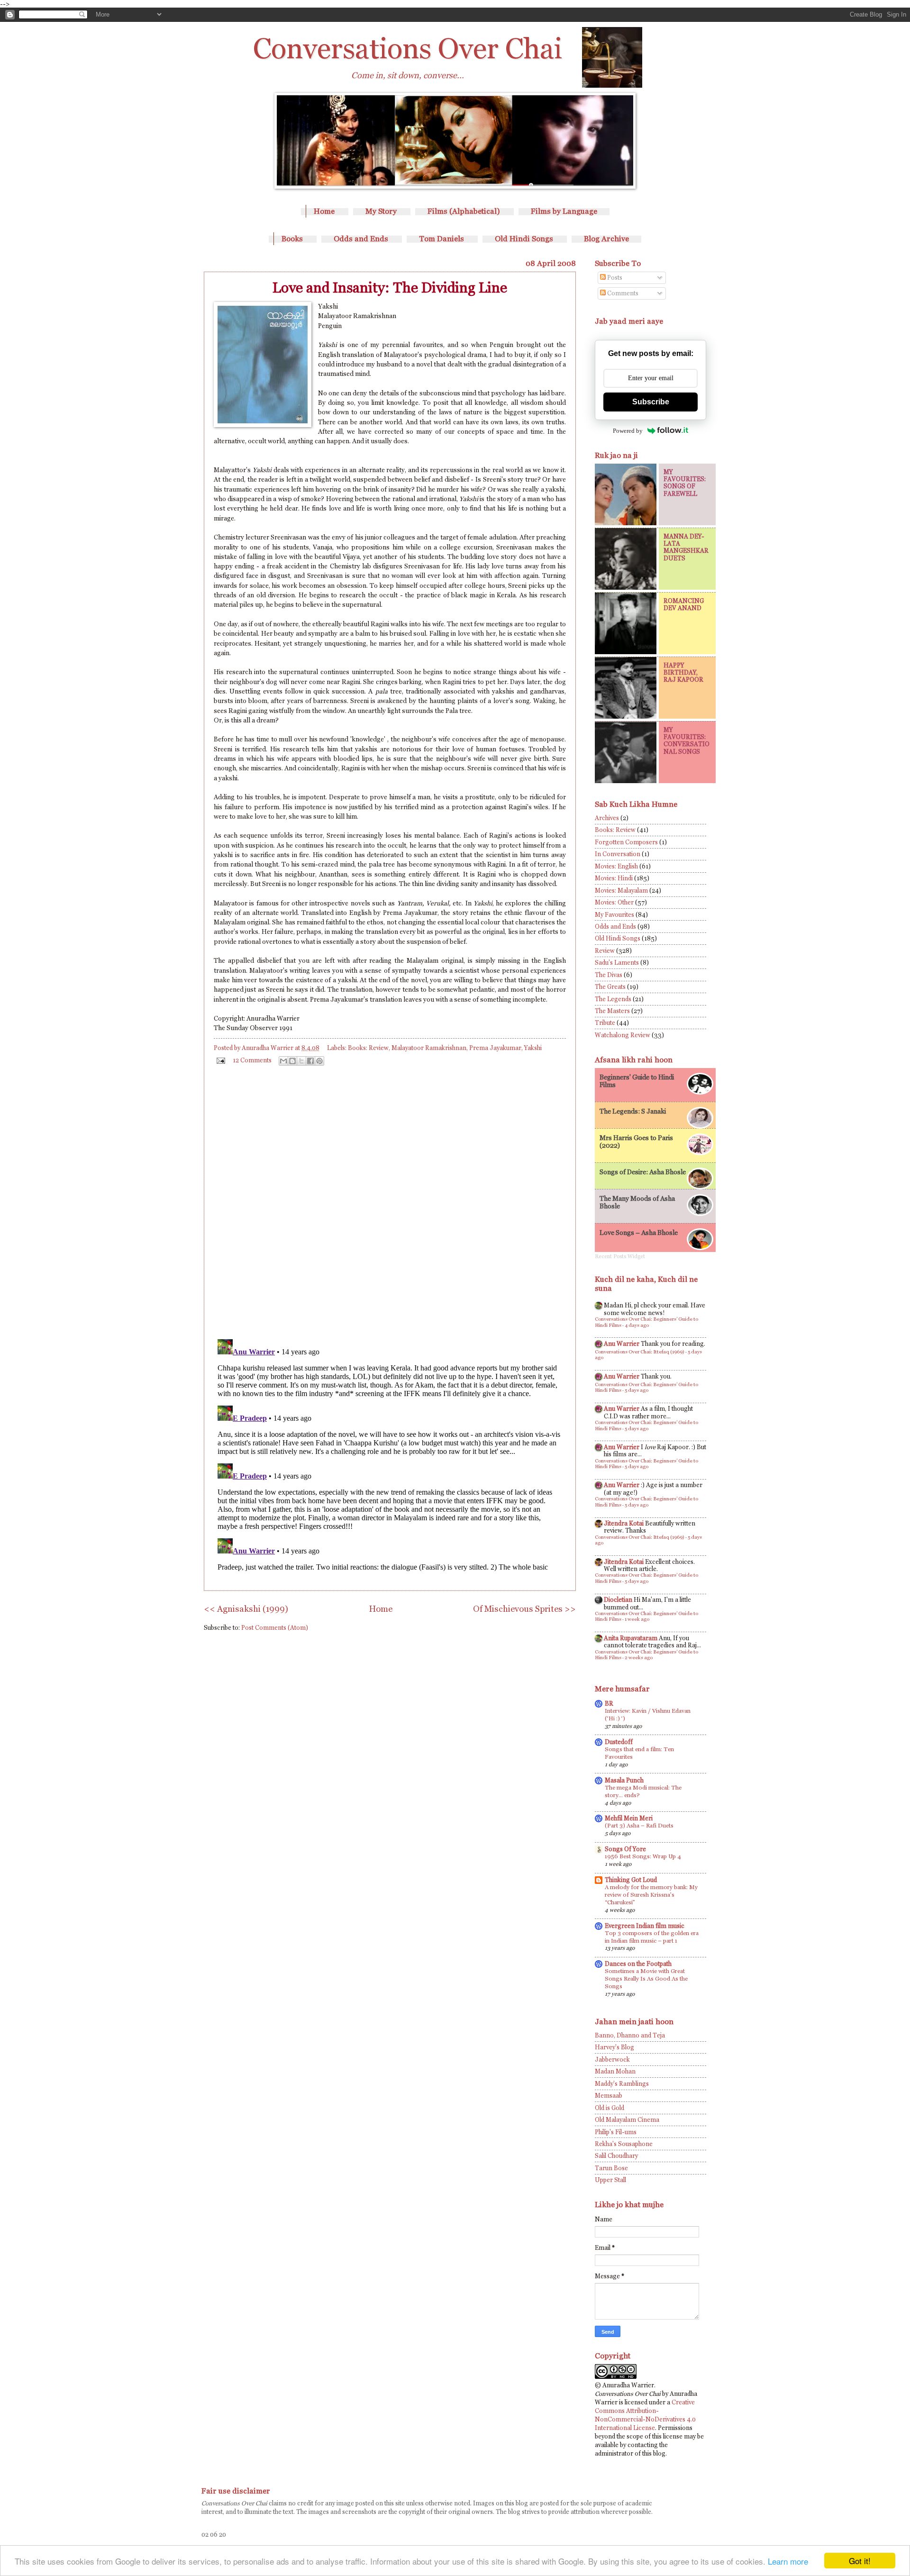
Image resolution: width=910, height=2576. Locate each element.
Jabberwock (612, 2060)
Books (292, 239)
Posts (614, 278)
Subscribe (651, 402)
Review (605, 951)
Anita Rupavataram (631, 1638)
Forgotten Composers (626, 842)
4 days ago (637, 1325)
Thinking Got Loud (631, 1880)
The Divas (609, 975)
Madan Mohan (615, 2071)
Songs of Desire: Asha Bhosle (643, 1172)
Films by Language (564, 211)
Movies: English (616, 866)
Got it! (860, 2561)
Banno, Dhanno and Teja (630, 2035)
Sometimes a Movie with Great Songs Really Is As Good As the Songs (646, 1979)
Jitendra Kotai (624, 1523)
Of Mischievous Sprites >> (524, 1609)
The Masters (612, 1011)
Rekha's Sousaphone (624, 2144)
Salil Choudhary (616, 2156)
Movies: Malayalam (621, 891)
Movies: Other (614, 902)
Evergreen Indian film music (645, 1926)
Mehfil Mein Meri (629, 1818)
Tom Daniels (441, 239)
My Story (381, 211)
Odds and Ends (361, 239)
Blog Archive (606, 239)
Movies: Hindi (614, 878)
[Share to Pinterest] (319, 1061)
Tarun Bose (611, 2168)
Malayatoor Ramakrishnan (429, 1048)
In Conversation (618, 854)
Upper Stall (610, 2180)
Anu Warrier (622, 1344)
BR (609, 1704)
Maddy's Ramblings (622, 2084)
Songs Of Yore (625, 1849)
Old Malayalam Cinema (627, 2120)
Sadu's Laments (617, 963)
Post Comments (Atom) (275, 1628)
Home (324, 211)
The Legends (613, 999)
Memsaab (609, 2096)
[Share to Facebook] (310, 1061)
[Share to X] (301, 1061)
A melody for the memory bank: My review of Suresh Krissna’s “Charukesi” (651, 1895)
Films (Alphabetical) (464, 211)
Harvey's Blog (614, 2047)
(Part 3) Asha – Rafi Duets (639, 1826)
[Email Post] (220, 1060)
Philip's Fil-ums (616, 2132)
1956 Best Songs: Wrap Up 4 (643, 1856)
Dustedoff (619, 1742)
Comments (622, 293)
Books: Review (368, 1048)
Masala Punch (624, 1780)
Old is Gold (610, 2108)
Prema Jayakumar (495, 1048)
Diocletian (618, 1600)
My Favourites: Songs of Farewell (685, 483)
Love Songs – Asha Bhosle (639, 1233)
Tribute (605, 1023)
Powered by (628, 431)
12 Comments (252, 1060)
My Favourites (614, 915)
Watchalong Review (623, 1035)
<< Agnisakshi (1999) (246, 1609)
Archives (607, 818)
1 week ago (637, 1619)
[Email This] (283, 1061)
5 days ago (637, 1390)
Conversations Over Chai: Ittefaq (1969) (640, 1352)
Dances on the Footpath (638, 1964)
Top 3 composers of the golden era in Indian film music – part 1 (652, 1937)
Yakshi (533, 1048)
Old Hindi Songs (524, 239)
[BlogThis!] (292, 1061)
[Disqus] (390, 1200)
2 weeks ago (639, 1658)
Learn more (788, 2561)
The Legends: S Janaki (633, 1111)
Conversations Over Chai (408, 48)
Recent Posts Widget (620, 1256)
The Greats (610, 987)
